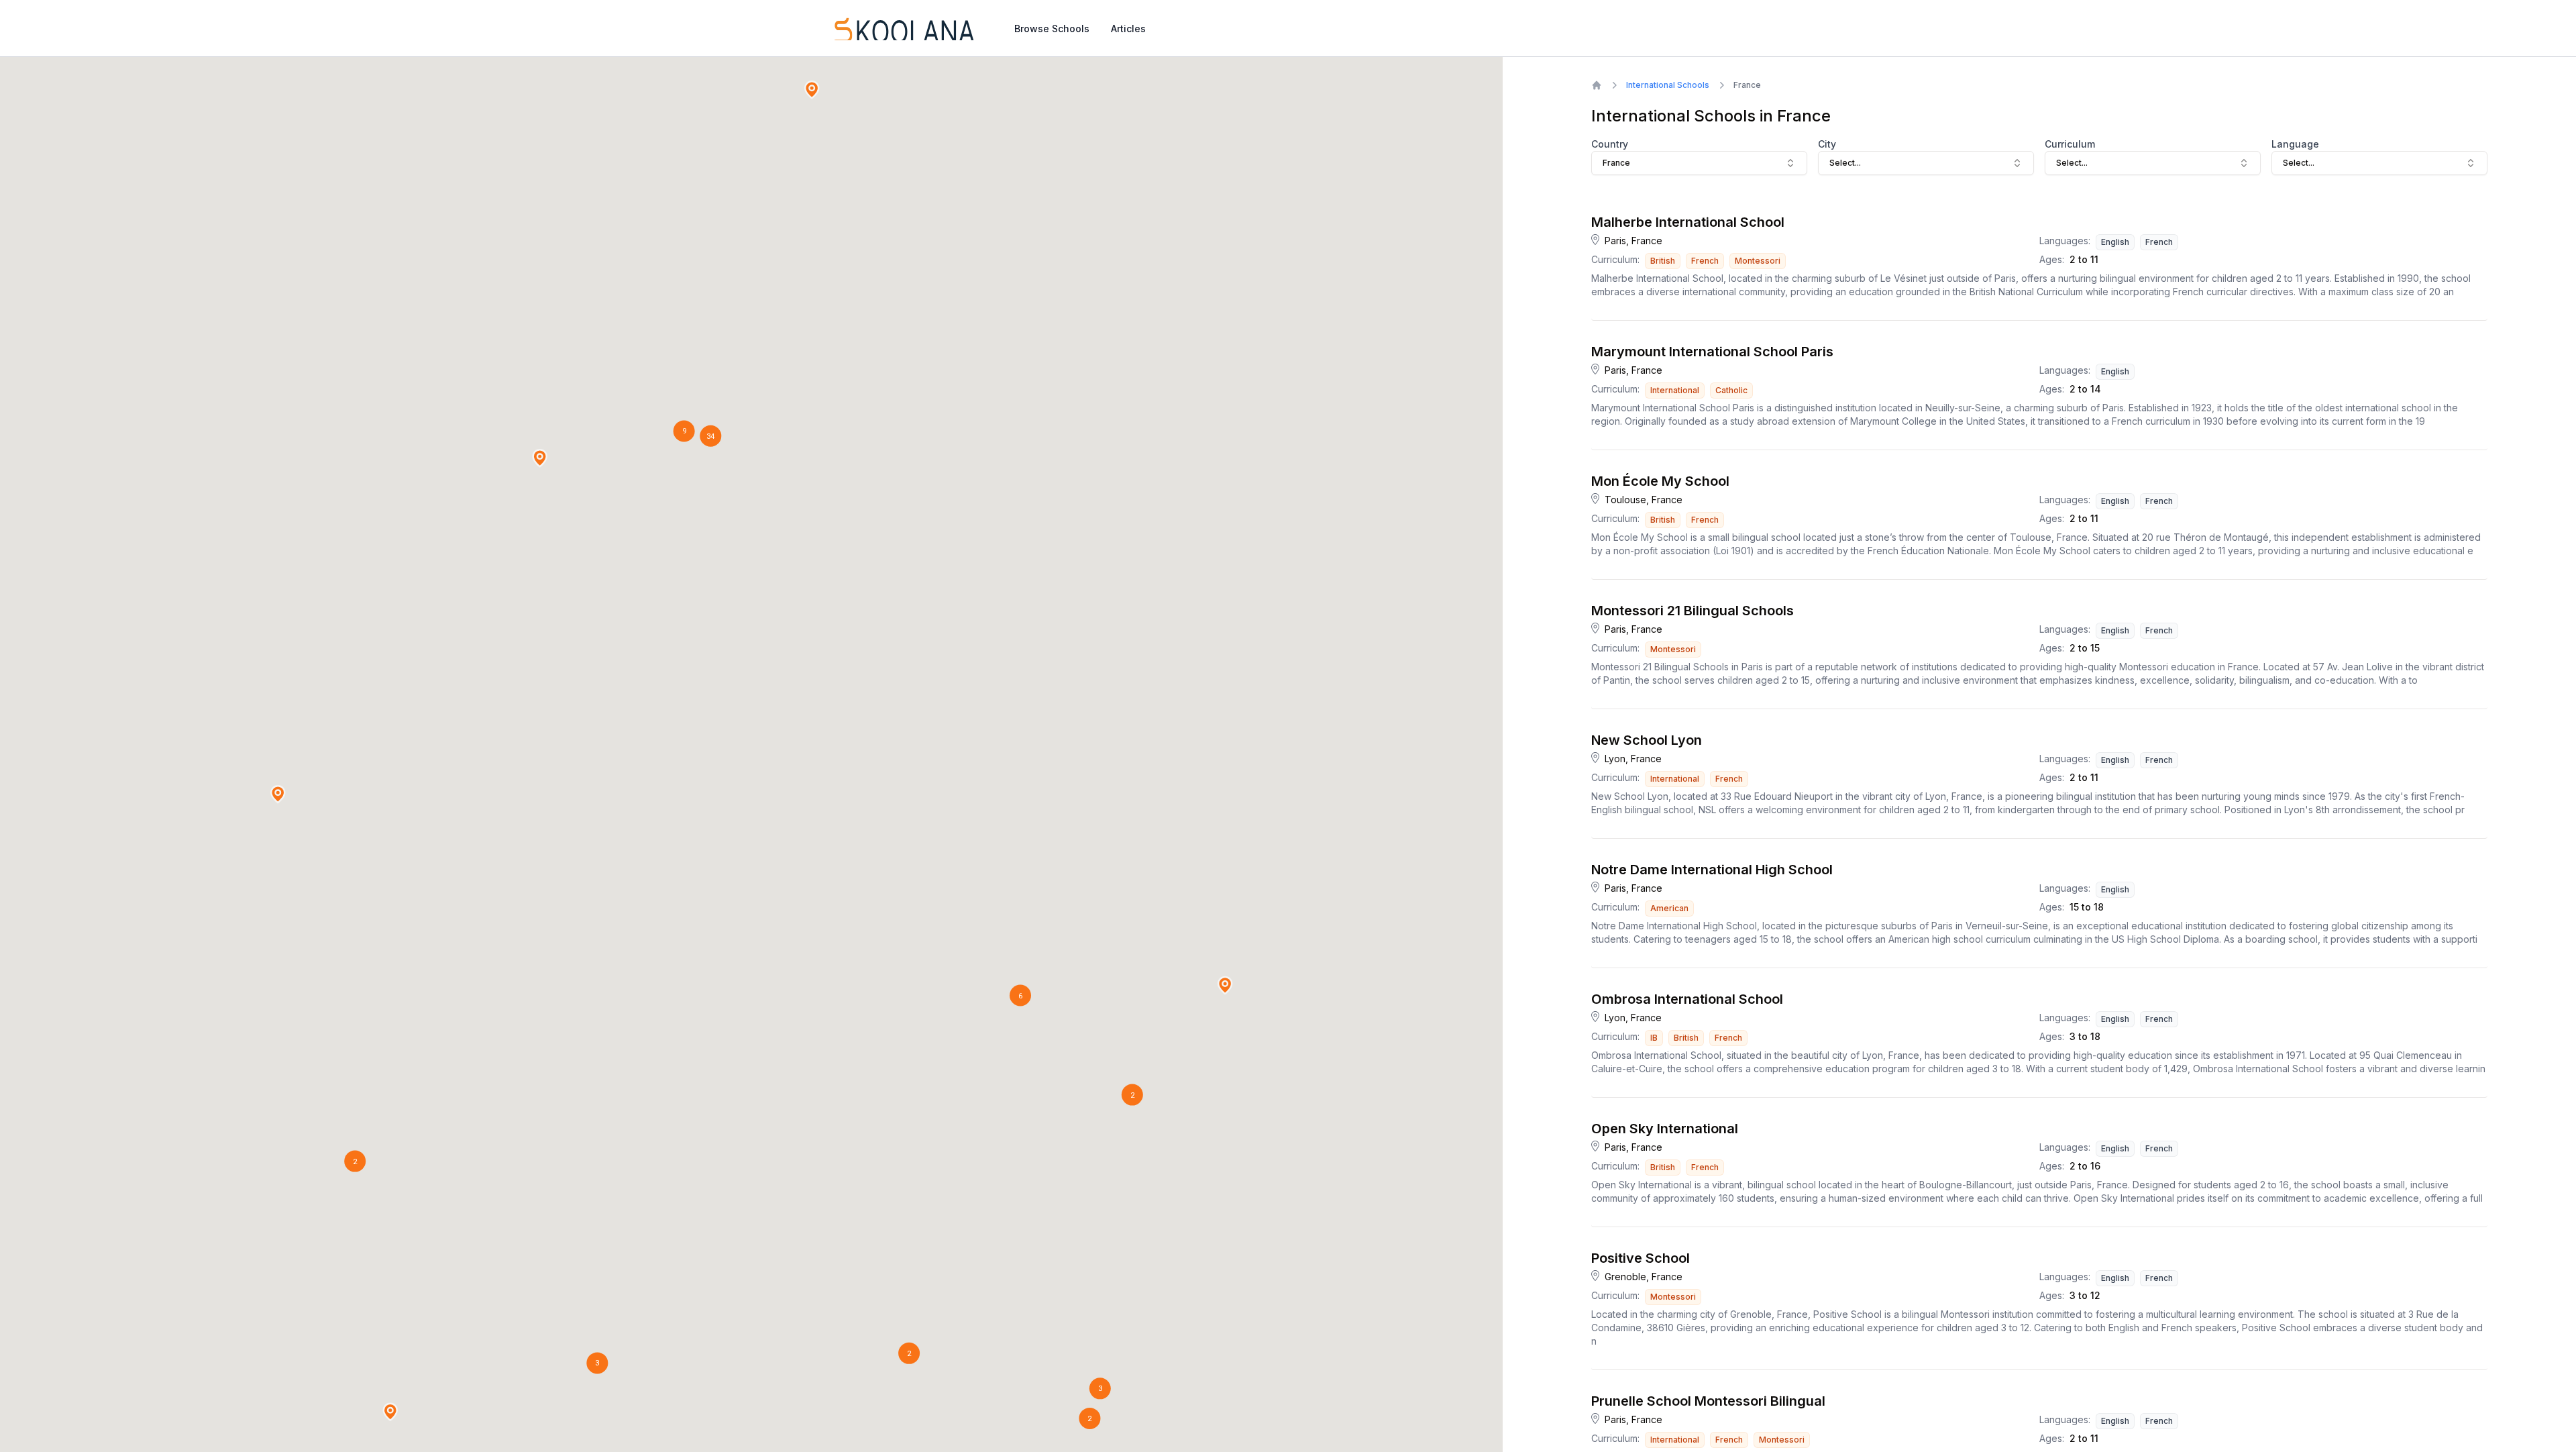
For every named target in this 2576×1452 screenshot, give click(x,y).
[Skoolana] (903, 28)
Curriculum (2070, 144)
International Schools (1668, 85)
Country (1610, 144)
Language (2295, 144)
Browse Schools (1052, 29)
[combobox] (1699, 163)
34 (710, 436)
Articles (1128, 29)
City (1827, 144)
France (1747, 85)
